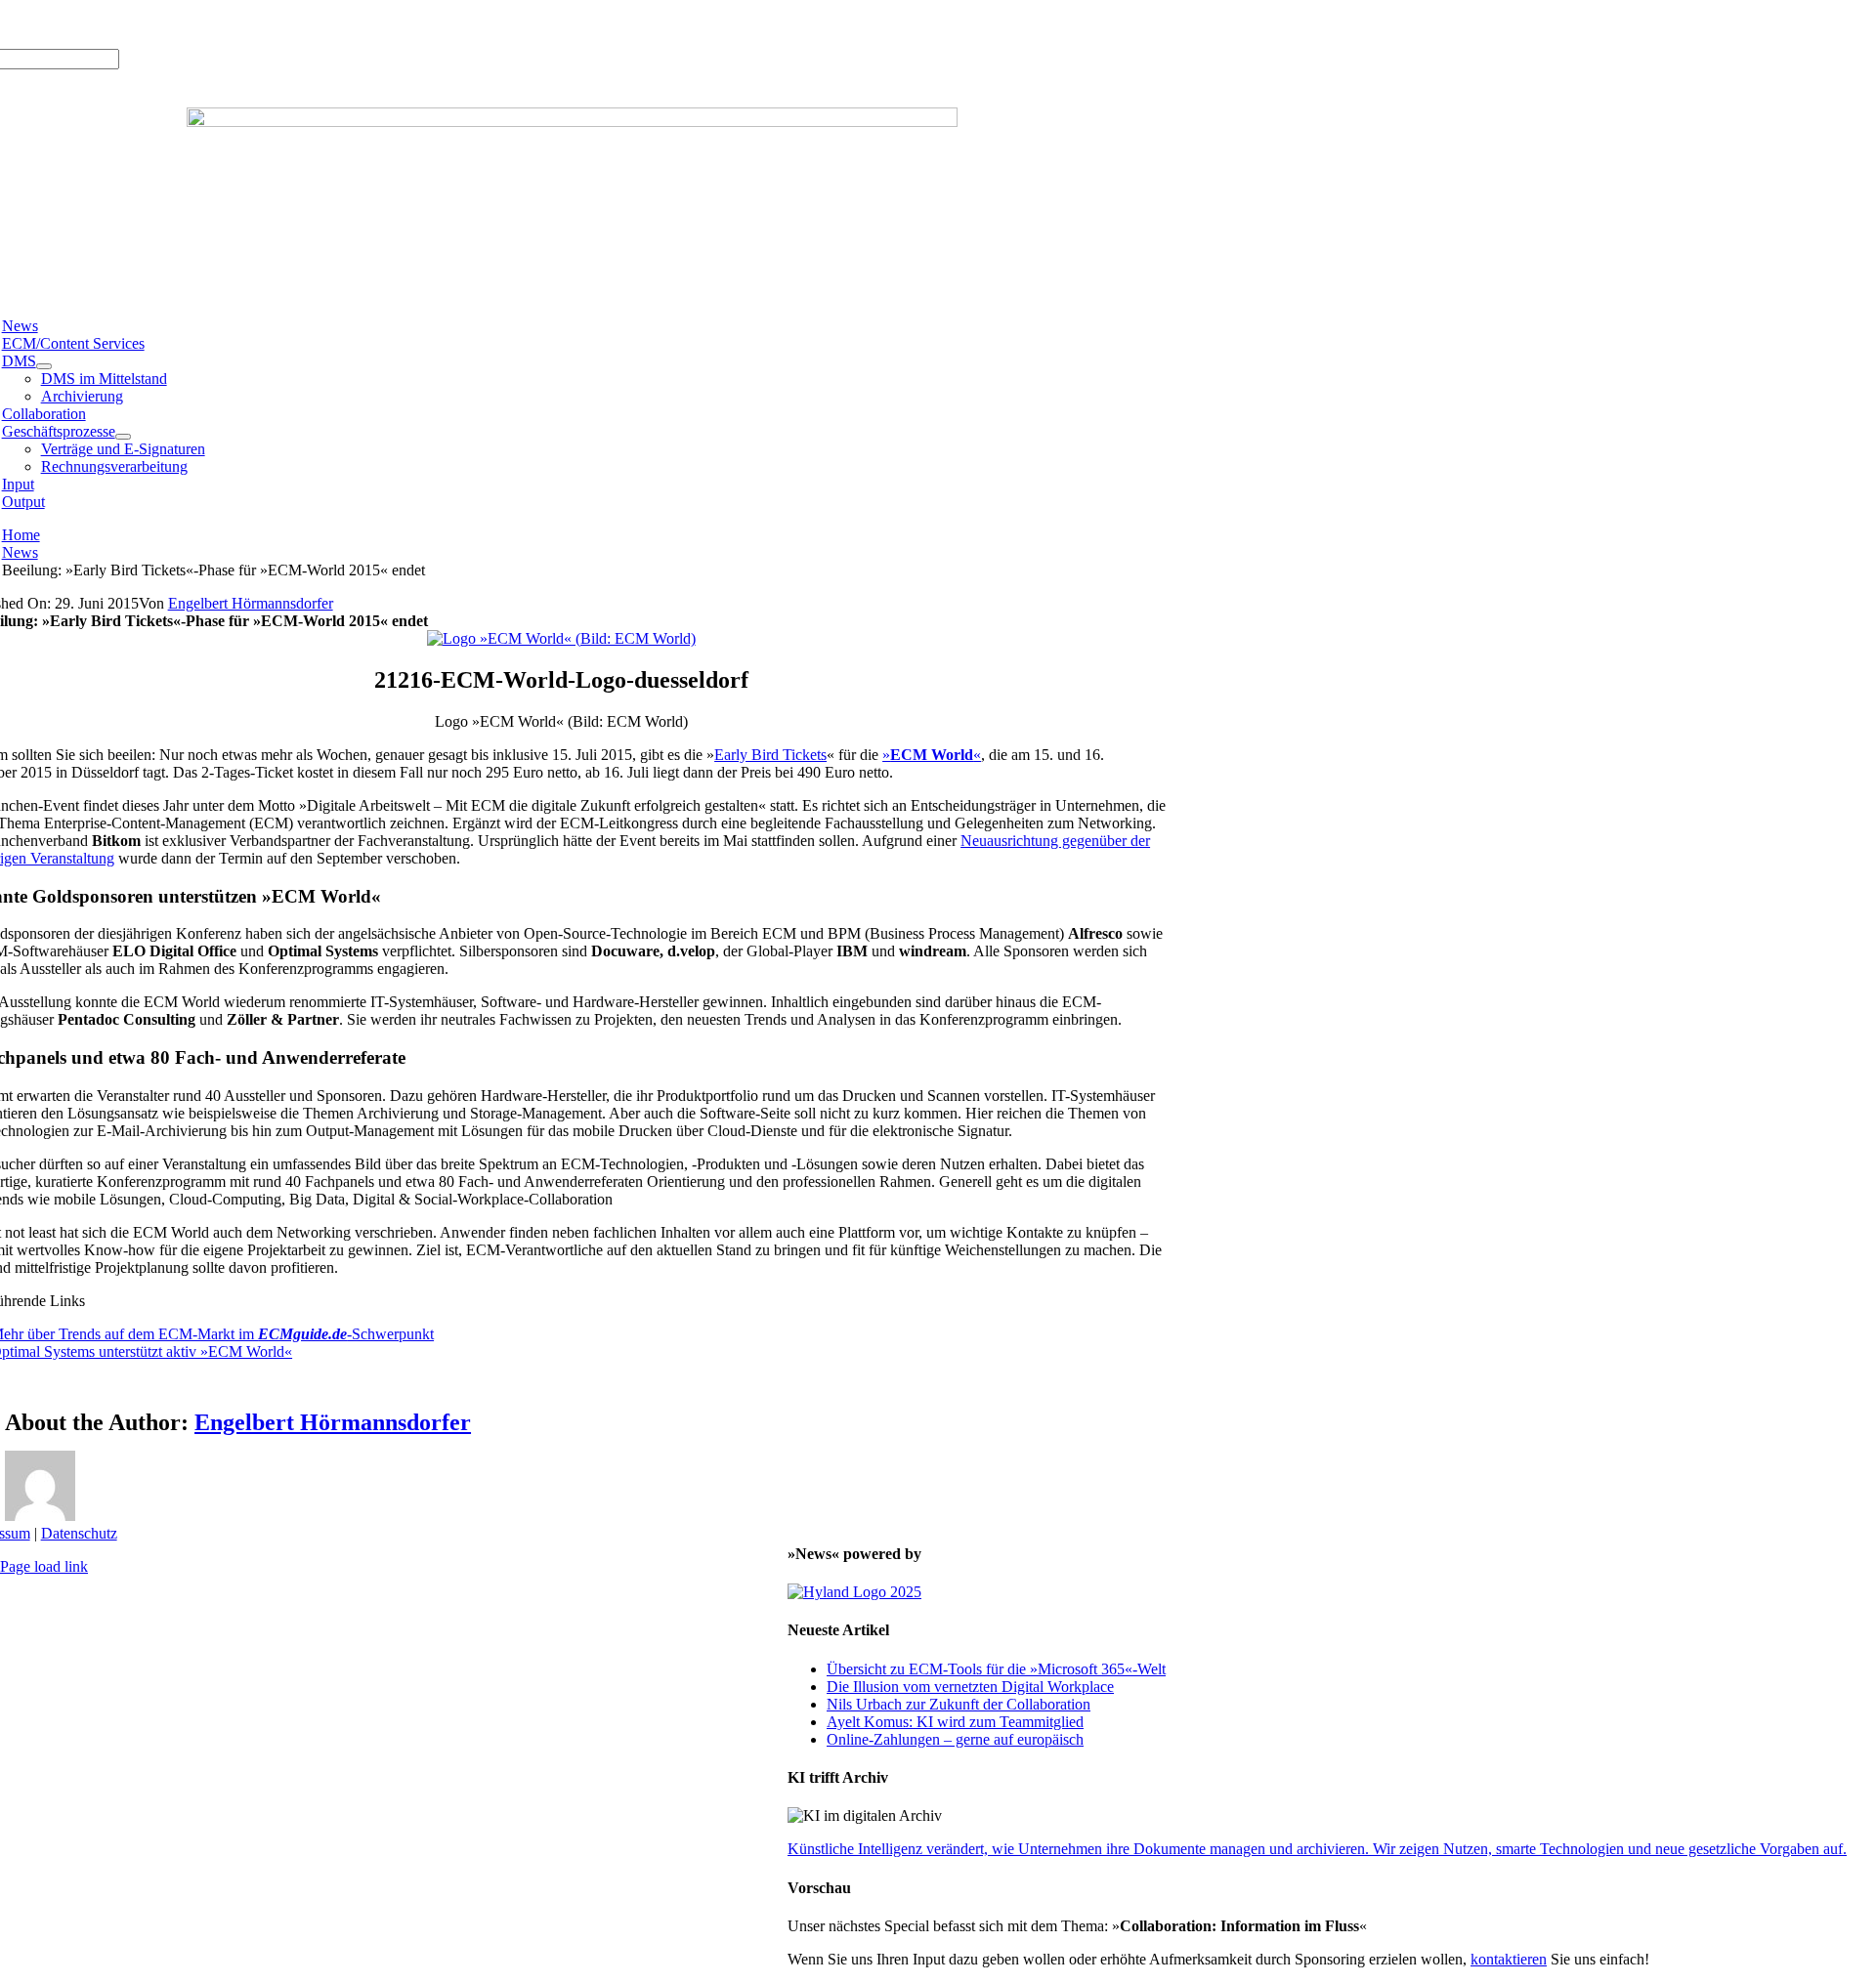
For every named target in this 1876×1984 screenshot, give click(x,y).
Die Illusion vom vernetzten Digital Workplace (970, 1687)
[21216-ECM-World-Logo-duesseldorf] (561, 638)
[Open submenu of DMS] (44, 366)
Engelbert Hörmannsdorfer (251, 603)
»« (932, 755)
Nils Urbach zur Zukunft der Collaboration (959, 1704)
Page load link (44, 1566)
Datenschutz (79, 1533)
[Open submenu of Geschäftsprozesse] (123, 437)
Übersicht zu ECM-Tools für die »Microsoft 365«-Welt (996, 1669)
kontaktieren (1509, 1959)
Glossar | (145, 24)
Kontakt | (204, 24)
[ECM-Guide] (572, 122)
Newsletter (268, 24)
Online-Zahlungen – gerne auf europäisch (955, 1739)
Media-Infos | (73, 24)
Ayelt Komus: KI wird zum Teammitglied (955, 1722)
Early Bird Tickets (770, 755)
